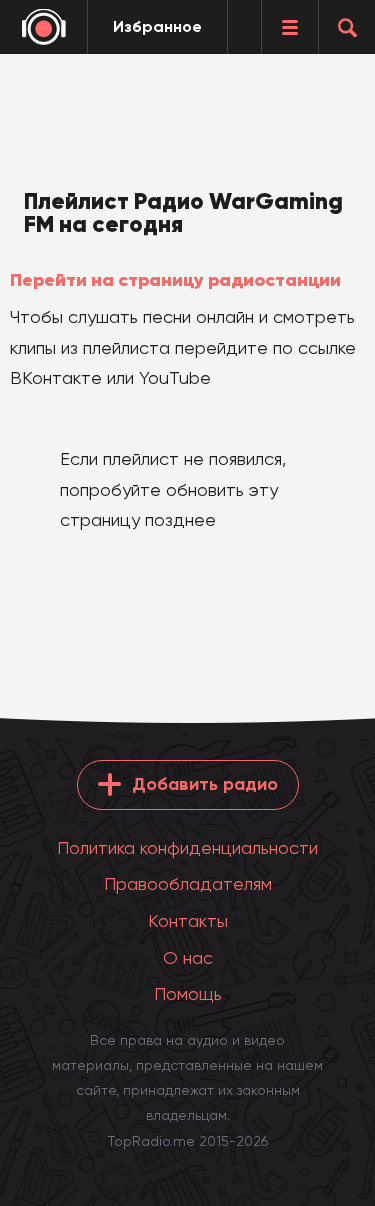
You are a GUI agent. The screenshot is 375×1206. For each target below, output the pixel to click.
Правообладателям (188, 883)
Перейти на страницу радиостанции (175, 280)
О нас (188, 957)
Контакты (188, 920)
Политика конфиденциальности (187, 847)
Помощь (188, 993)
